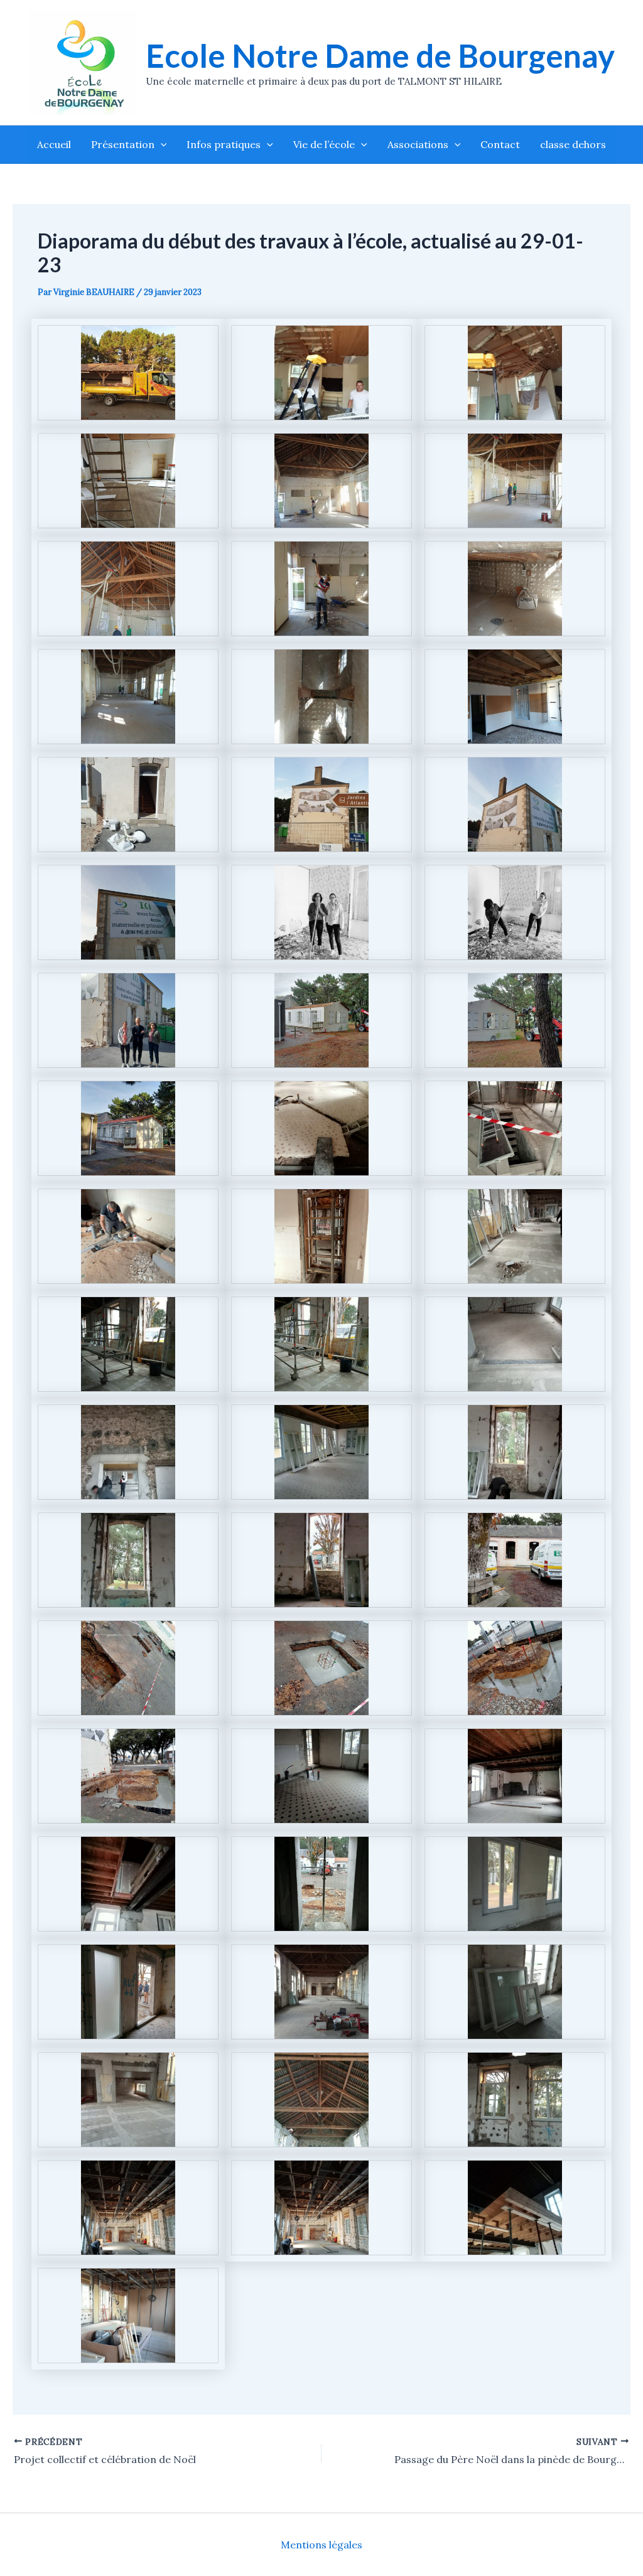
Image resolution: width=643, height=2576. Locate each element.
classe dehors (573, 144)
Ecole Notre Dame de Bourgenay (380, 56)
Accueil (54, 144)
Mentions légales (321, 2545)
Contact (500, 144)
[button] (161, 144)
